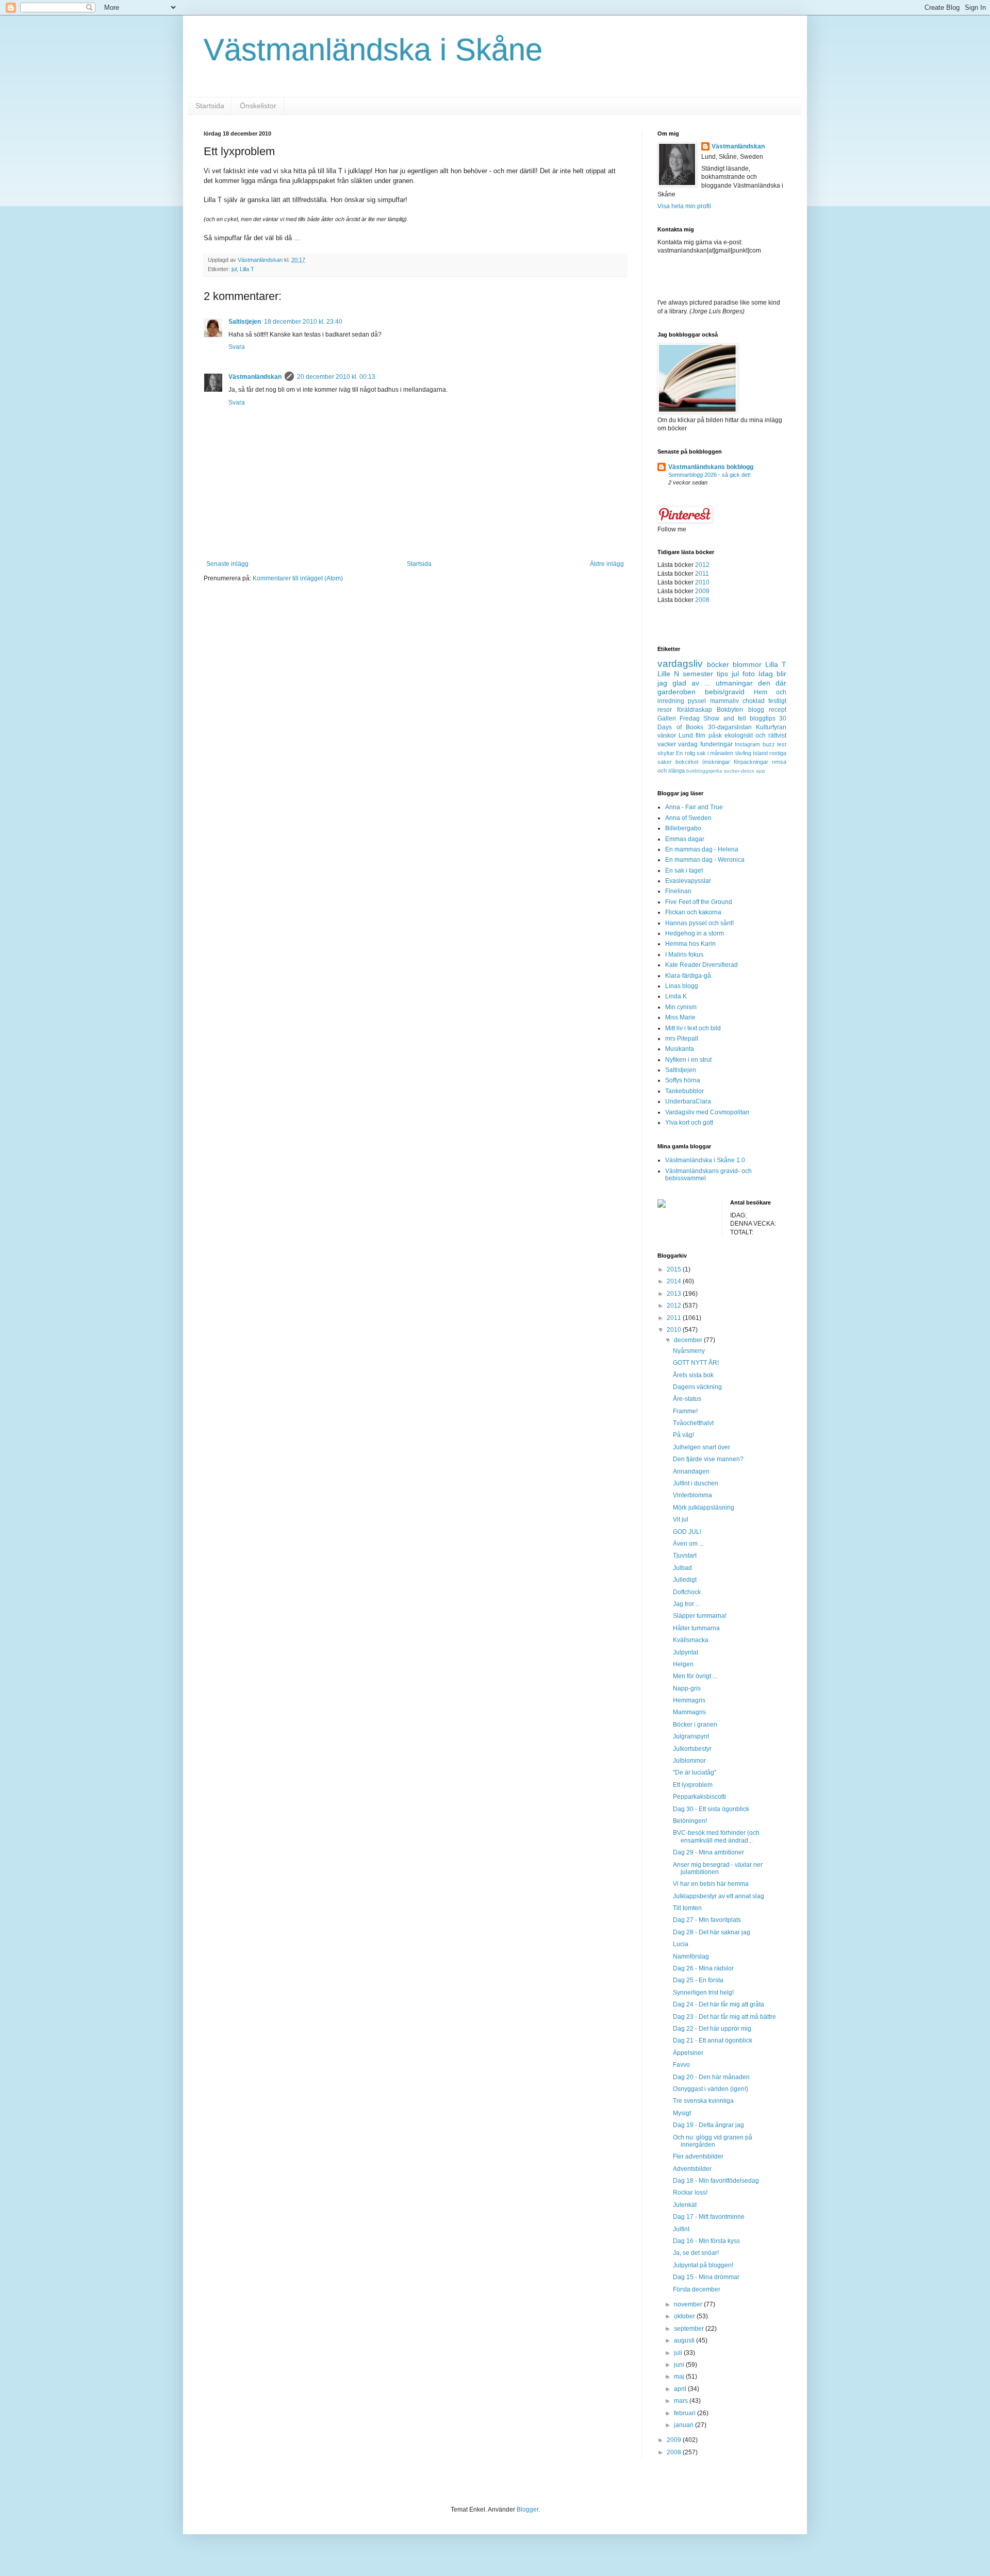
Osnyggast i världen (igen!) (711, 2089)
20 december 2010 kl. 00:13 (336, 377)
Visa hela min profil (684, 206)
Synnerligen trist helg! (703, 1993)
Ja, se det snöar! (696, 2253)
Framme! (685, 1411)
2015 (675, 1269)
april (681, 2389)
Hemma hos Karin (690, 944)
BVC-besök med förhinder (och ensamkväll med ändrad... (716, 1836)
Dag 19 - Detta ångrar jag (708, 2125)
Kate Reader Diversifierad (702, 965)
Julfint (681, 2229)
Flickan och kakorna (693, 912)
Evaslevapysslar (688, 881)
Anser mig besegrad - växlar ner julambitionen (718, 1868)
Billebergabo (683, 828)
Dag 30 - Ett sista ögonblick (711, 1809)
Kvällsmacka (691, 1640)
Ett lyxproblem (693, 1785)
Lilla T (247, 269)
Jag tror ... (687, 1604)
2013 (675, 1294)
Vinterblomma (692, 1495)
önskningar (716, 762)
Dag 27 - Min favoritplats (707, 1920)
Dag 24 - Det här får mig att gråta (719, 2004)
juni (680, 2365)
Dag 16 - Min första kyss (706, 2241)
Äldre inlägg (607, 564)
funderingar (716, 744)
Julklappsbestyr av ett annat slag (719, 1896)
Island (760, 753)
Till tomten (687, 1908)
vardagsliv (680, 664)
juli (679, 2353)
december (689, 1340)
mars (682, 2401)
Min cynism (681, 1007)
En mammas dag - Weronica (705, 860)
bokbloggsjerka (704, 771)
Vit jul (681, 1519)
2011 (702, 574)
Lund (686, 735)
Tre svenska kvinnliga (703, 2101)
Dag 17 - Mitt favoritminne (709, 2217)
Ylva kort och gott (689, 1123)
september (690, 2329)
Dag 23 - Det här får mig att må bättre (724, 2017)
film (700, 735)
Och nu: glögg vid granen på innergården (713, 2141)
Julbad (682, 1568)
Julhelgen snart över (702, 1447)
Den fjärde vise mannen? (708, 1459)
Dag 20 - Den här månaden (711, 2077)
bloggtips (763, 718)
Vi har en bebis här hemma (711, 1884)
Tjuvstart (685, 1555)
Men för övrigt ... (695, 1676)
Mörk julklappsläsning (704, 1508)
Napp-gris (687, 1688)
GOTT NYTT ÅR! (696, 1363)
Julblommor (689, 1761)
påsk (715, 735)
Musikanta (680, 1049)
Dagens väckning (697, 1387)
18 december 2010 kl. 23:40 (303, 322)
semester (698, 674)
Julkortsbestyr (692, 1749)
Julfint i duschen (696, 1483)
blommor (747, 664)
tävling (743, 753)
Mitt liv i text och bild (693, 1028)
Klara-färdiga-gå (688, 976)
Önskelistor (258, 106)
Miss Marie (680, 1017)
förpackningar (751, 762)
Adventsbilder (692, 2169)
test (782, 744)
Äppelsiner (688, 2053)
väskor (667, 735)
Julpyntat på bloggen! (703, 2265)
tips (722, 674)
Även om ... (688, 1544)
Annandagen (691, 1471)
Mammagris (689, 1712)
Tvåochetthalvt (693, 1423)
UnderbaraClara (688, 1101)
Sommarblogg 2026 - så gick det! (709, 475)
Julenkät (685, 2205)
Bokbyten (730, 710)
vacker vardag (678, 744)
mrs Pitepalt (682, 1039)
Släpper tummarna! (700, 1616)
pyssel (697, 701)
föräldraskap (695, 710)
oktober (685, 2316)
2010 (702, 582)
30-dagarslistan (730, 727)
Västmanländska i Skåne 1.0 (705, 1160)
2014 (675, 1281)
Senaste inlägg (227, 564)
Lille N (668, 674)
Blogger (527, 2510)
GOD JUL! (687, 1532)
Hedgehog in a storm (695, 933)
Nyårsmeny (689, 1351)
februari (686, 2413)
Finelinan (678, 891)
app (761, 771)
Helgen (683, 1664)
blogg (756, 710)
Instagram (747, 744)
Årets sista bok (693, 1375)
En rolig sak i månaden (705, 753)
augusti (685, 2340)
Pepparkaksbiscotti (699, 1797)
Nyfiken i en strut (688, 1060)
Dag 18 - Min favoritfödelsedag (716, 2181)
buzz (769, 744)
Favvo (681, 2065)
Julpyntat (686, 1652)
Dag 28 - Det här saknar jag (712, 1932)
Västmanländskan (255, 377)
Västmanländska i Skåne (373, 50)
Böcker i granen (695, 1725)
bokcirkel (687, 762)
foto (749, 674)
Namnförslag (691, 1956)
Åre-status (687, 1399)
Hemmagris (689, 1700)
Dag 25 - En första (698, 1980)
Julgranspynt (691, 1736)
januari (684, 2425)
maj (680, 2377)
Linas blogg (682, 986)
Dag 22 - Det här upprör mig (712, 2029)
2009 (702, 591)
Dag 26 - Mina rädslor (703, 1968)
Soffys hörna (683, 1080)
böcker (718, 664)
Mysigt (682, 2113)
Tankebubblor (684, 1091)
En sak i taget (684, 871)
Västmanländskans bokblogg (711, 467)
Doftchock (687, 1592)
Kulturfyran (771, 727)
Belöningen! (690, 1821)
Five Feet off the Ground (699, 902)
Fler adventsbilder (698, 2156)
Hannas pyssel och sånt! (699, 923)
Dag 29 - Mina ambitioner (708, 1852)
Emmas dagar (685, 839)
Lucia (681, 1944)
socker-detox (739, 771)
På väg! (683, 1435)
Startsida (210, 106)
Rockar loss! (690, 2193)
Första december (697, 2289)
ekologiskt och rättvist (755, 735)
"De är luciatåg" (695, 1772)
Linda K (676, 996)
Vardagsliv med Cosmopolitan (707, 1112)
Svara (237, 347)
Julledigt (685, 1580)
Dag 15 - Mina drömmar (706, 2277)
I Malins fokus (684, 955)
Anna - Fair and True (694, 807)
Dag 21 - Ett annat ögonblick (713, 2040)
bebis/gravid (725, 692)
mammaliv (724, 701)
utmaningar (734, 683)
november (689, 2304)
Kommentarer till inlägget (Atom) (298, 578)
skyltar (666, 753)
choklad (754, 701)
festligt (777, 701)
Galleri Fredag (679, 718)
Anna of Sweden (688, 818)
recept (778, 710)
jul (234, 269)
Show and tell (724, 718)
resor (665, 710)
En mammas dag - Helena (702, 849)
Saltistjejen (245, 322)
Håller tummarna (696, 1628)
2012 (702, 565)
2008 (702, 600)
